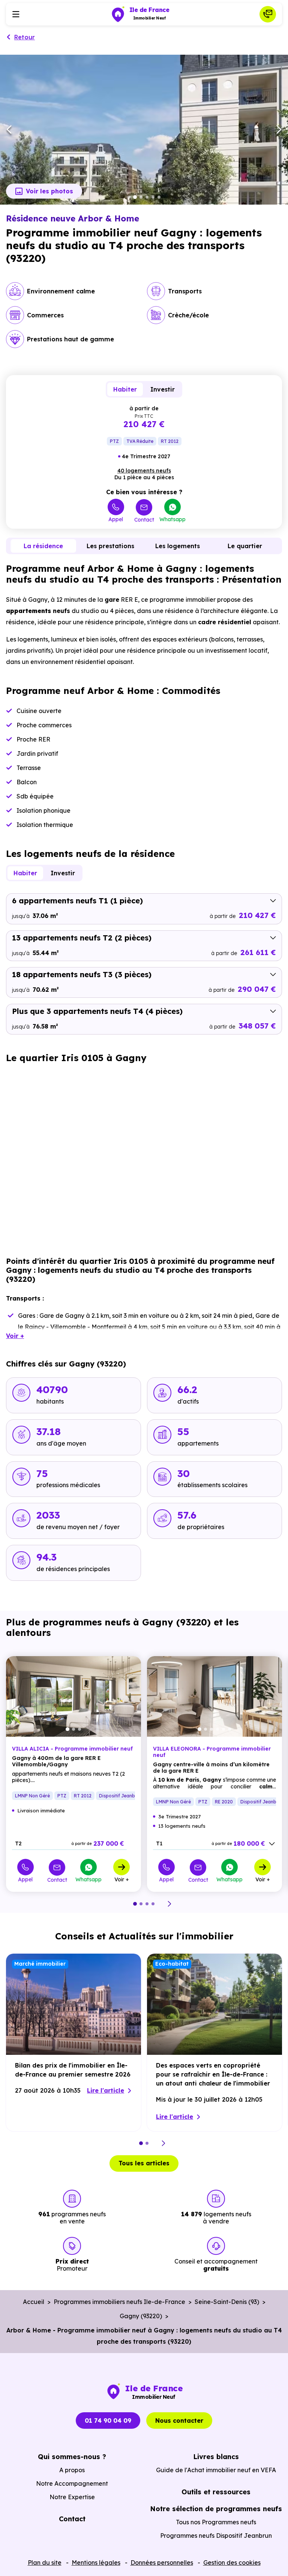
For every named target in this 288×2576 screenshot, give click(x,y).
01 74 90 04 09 (108, 2421)
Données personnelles (162, 2563)
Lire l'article (106, 2090)
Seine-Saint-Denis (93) (227, 2302)
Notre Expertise (72, 2497)
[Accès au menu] (16, 14)
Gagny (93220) (141, 2316)
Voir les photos (49, 191)
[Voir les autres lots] (272, 1844)
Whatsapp (172, 519)
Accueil (34, 2302)
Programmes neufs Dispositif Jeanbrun (216, 2536)
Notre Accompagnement (72, 2483)
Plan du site (45, 2563)
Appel (116, 519)
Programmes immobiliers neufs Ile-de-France (119, 2302)
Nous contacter (179, 2421)
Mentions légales (96, 2563)
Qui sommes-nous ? (72, 2457)
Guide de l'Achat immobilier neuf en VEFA (216, 2470)
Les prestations (110, 546)
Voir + (122, 1879)
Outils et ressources (216, 2492)
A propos (72, 2470)
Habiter (125, 389)
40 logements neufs (144, 471)
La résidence (43, 546)
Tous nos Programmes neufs (216, 2522)
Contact (144, 520)
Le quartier (245, 546)
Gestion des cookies (232, 2563)
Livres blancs (216, 2457)
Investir (163, 389)
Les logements (178, 546)
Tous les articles (144, 2163)
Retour (25, 37)
